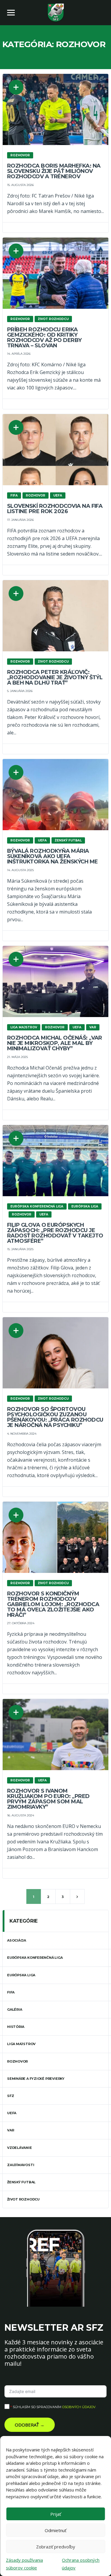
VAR (11, 2130)
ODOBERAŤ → (30, 2425)
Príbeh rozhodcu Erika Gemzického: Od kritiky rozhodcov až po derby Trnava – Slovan (44, 338)
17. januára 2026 (20, 520)
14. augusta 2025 (20, 870)
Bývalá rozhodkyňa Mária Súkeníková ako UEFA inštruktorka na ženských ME (52, 856)
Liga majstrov (21, 2044)
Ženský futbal (21, 2182)
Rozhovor (17, 2061)
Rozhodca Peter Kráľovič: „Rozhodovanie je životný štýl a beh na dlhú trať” (55, 677)
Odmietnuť (55, 2530)
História (16, 2027)
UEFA (12, 2113)
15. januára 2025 (20, 1249)
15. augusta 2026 (20, 185)
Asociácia (17, 1940)
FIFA (11, 1992)
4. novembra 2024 (22, 1434)
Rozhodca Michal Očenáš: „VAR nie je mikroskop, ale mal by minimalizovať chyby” (55, 1043)
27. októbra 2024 (21, 1623)
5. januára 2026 (20, 691)
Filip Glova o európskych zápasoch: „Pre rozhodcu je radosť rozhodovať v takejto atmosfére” (55, 1233)
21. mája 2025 (17, 1057)
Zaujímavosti (21, 2165)
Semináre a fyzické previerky (36, 2079)
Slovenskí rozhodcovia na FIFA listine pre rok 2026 (55, 509)
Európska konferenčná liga (35, 1958)
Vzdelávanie (20, 2148)
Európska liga (21, 1975)
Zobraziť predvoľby (56, 2547)
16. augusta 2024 (21, 1815)
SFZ (11, 2096)
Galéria (15, 2009)
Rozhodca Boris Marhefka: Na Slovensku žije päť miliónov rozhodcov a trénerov (54, 171)
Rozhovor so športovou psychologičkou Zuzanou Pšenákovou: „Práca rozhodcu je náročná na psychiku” (55, 1417)
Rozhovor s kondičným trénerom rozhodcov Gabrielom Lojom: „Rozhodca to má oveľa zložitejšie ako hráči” (53, 1604)
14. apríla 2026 (19, 354)
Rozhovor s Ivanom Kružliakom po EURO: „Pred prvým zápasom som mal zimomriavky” (48, 1799)
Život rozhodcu (23, 2199)
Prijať (56, 2514)
